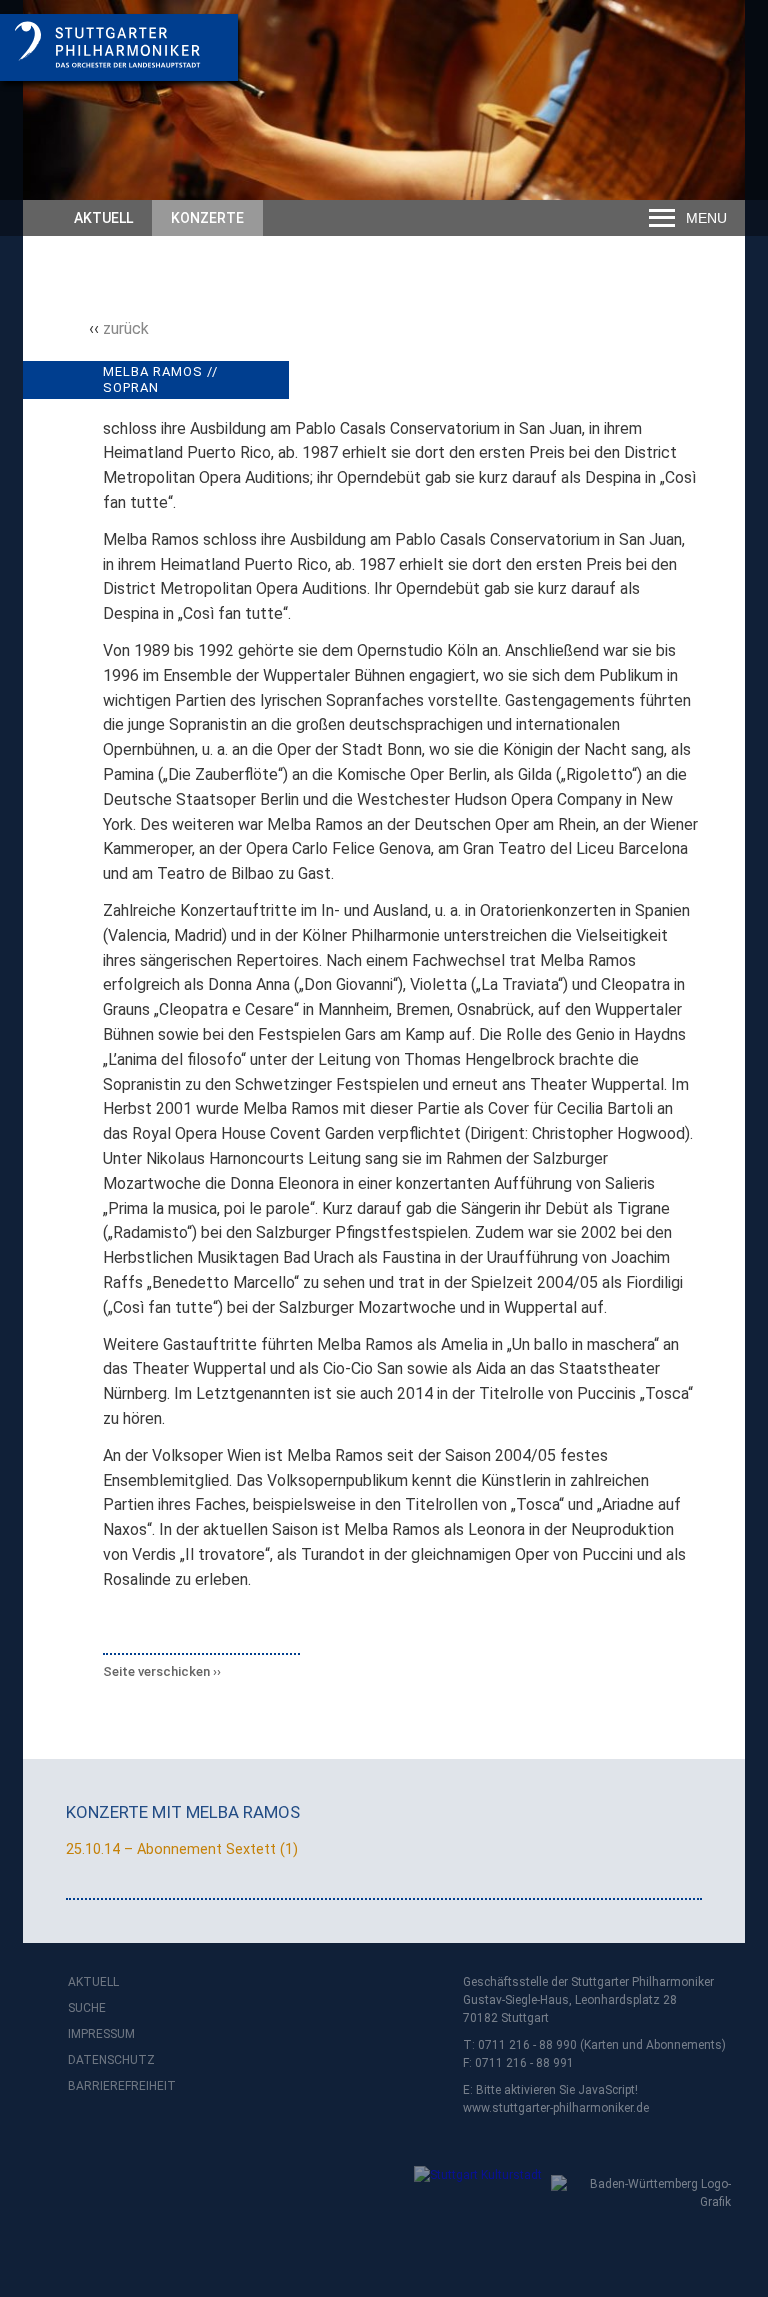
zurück (126, 328)
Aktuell (103, 218)
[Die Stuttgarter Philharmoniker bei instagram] (130, 2138)
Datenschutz (108, 2060)
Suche (87, 2008)
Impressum (101, 2034)
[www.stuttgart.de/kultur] (297, 2188)
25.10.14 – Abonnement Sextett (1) (182, 1849)
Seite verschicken (156, 1671)
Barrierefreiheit (108, 2086)
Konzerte (207, 218)
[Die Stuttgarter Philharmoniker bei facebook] (86, 2138)
